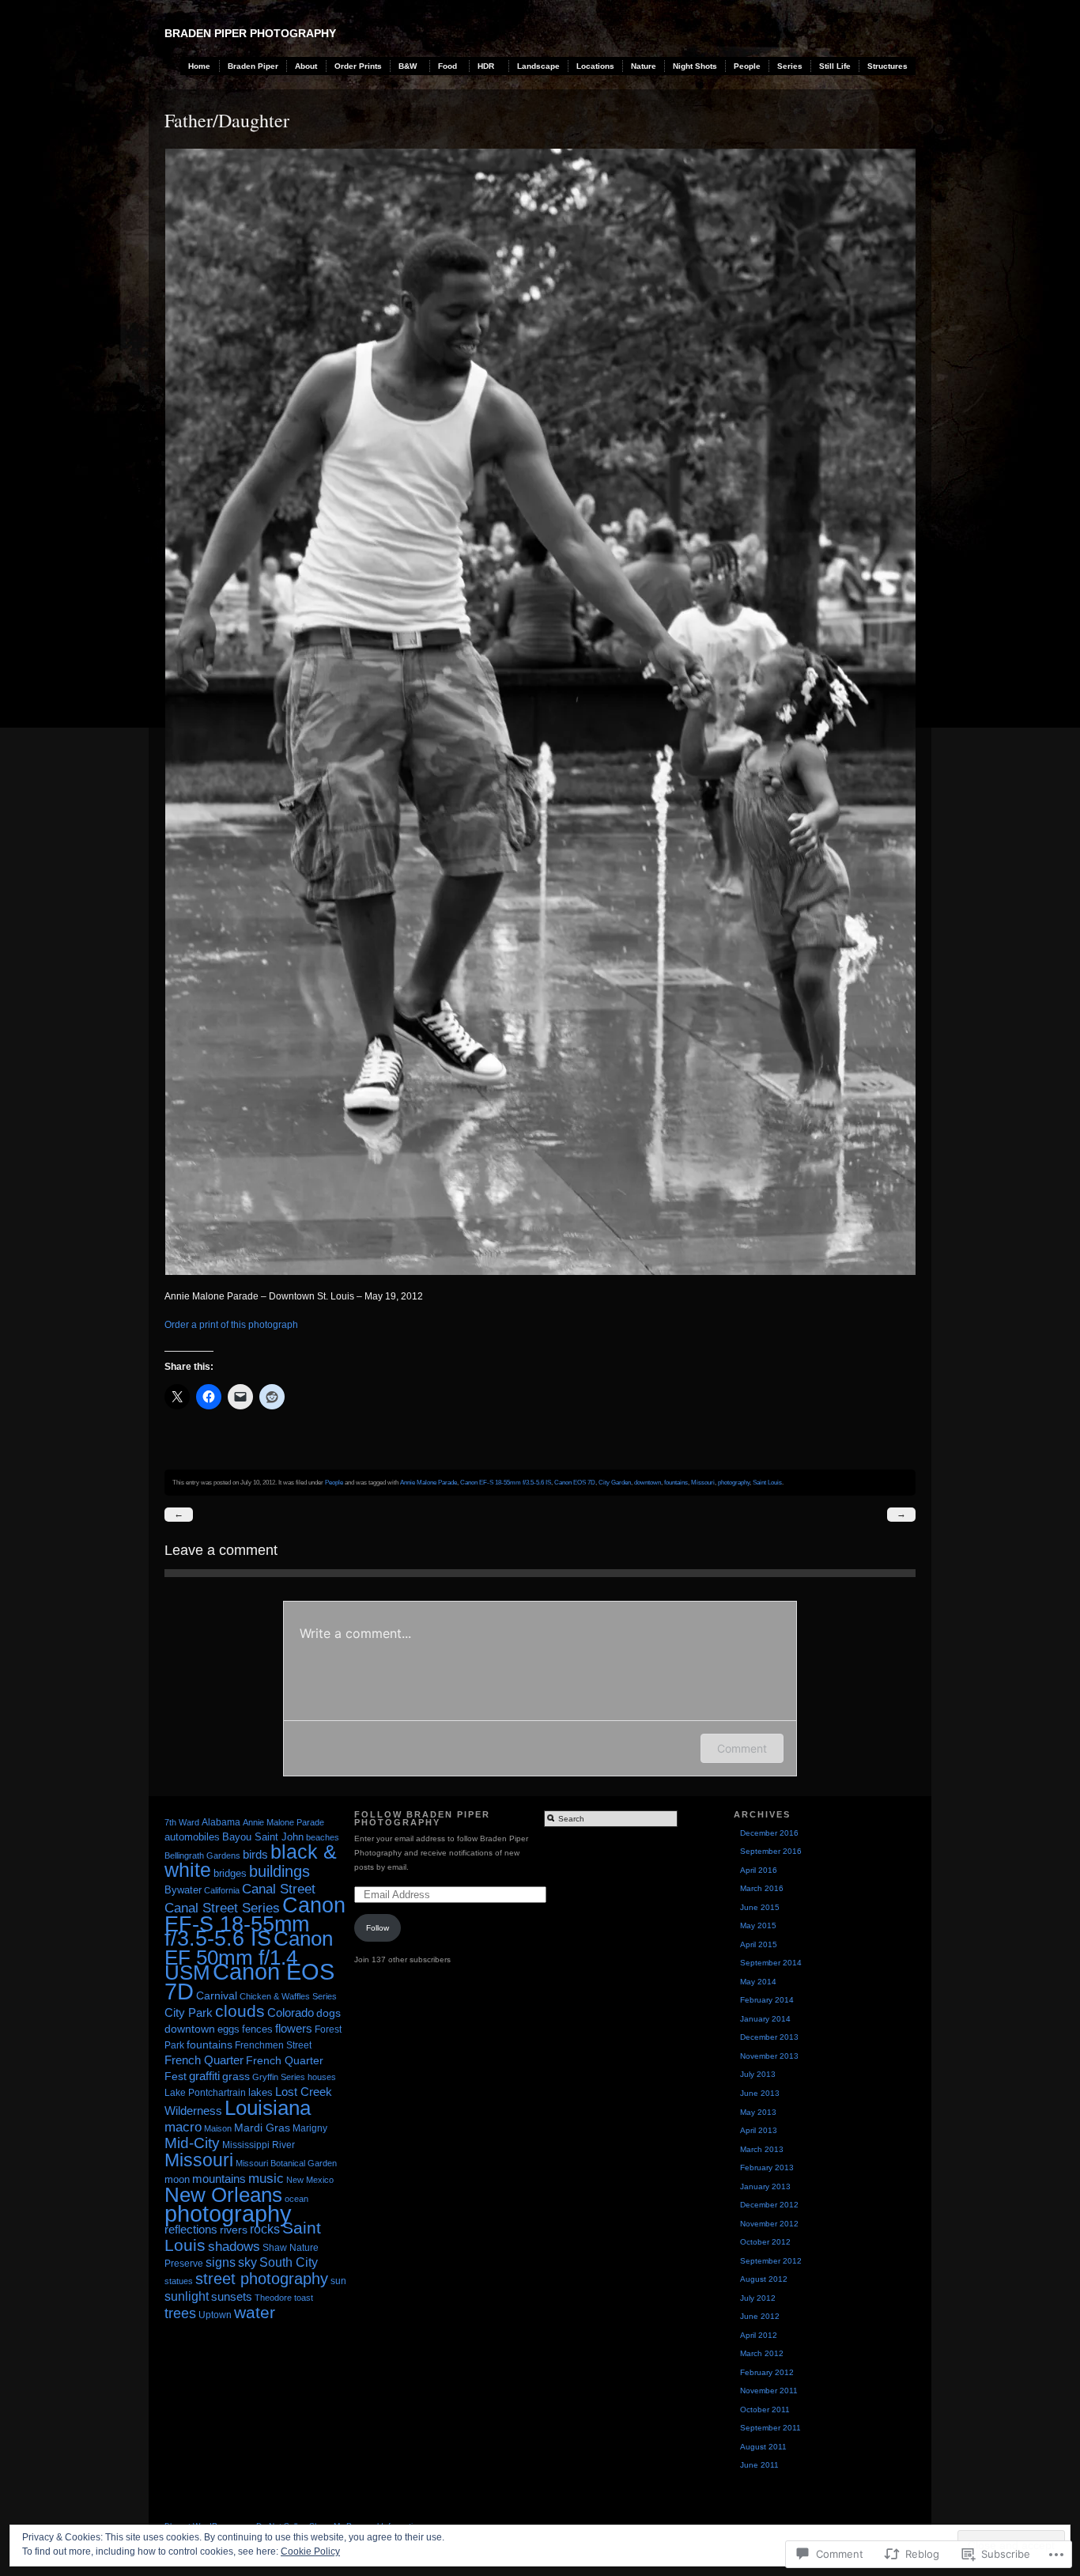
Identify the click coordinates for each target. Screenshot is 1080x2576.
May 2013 (758, 2112)
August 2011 (763, 2447)
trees (180, 2313)
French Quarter (204, 2060)
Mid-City (192, 2143)
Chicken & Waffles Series (288, 1996)
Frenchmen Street (273, 2045)
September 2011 (770, 2428)
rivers (234, 2230)
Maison (218, 2128)
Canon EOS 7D (575, 1482)
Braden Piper (253, 66)
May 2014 (758, 1982)
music (266, 2178)
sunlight (187, 2296)
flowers (294, 2028)
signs (221, 2262)
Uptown (215, 2315)
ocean (296, 2199)
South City (289, 2262)
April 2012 (759, 2335)
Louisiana (268, 2108)
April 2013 (759, 2130)
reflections (191, 2229)
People (747, 66)
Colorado (291, 2013)
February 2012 (767, 2372)
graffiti (204, 2076)
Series (790, 66)
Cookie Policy (310, 2551)
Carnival (217, 1995)
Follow (378, 1928)
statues (179, 2281)
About (306, 66)
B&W (408, 66)
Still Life (835, 66)
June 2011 (759, 2465)
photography (734, 1482)
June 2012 (760, 2316)
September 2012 (771, 2261)
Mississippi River (259, 2145)
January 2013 (765, 2186)
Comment (742, 1748)
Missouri (703, 1482)
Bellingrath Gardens (202, 1855)
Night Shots (695, 66)
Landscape (538, 66)
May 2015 (758, 1925)
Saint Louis (767, 1482)
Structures (887, 66)
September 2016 (771, 1851)
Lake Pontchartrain (205, 2093)
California (222, 1890)
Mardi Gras (262, 2128)
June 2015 (760, 1907)
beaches (323, 1837)
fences (257, 2029)
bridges (230, 1874)
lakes (261, 2093)
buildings (279, 1871)
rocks (265, 2229)
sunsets (232, 2296)
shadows (234, 2247)
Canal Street (279, 1889)
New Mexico (310, 2180)
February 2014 (767, 2000)
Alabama (221, 1822)
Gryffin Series (279, 2077)
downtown (648, 1482)
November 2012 (769, 2224)
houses (322, 2077)
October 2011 (765, 2410)
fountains (676, 1482)
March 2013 (762, 2149)
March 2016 (762, 1888)
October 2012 (765, 2242)
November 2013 (769, 2056)
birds (255, 1854)
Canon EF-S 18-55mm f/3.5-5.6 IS (506, 1482)
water (255, 2312)
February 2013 (767, 2167)
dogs (329, 2013)
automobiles (192, 1837)
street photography (262, 2279)
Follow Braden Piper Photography (422, 1819)
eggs (228, 2029)
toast (304, 2298)
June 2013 (760, 2093)
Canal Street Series (222, 1908)
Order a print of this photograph (231, 1325)
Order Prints (358, 66)
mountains (219, 2179)
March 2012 (762, 2353)
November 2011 (769, 2391)
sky (247, 2262)
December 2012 (769, 2205)
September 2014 (771, 1963)
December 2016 (769, 1833)
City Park (189, 2012)
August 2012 (764, 2279)
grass (236, 2076)
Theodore (273, 2298)
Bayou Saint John (263, 1837)
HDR (486, 66)
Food (447, 66)
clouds (240, 2011)
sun (338, 2281)
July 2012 (758, 2298)
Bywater (183, 1890)
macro (183, 2127)
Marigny (310, 2128)
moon (177, 2179)
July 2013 (758, 2074)
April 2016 (759, 1870)
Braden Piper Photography (250, 33)
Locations (595, 66)
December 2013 (769, 2037)
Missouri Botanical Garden (286, 2163)
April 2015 (759, 1944)
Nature (644, 66)
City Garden (615, 1482)
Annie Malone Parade (429, 1482)
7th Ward (182, 1822)
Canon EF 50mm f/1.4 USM (249, 1956)
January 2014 (765, 2019)
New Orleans (223, 2195)
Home (199, 66)
